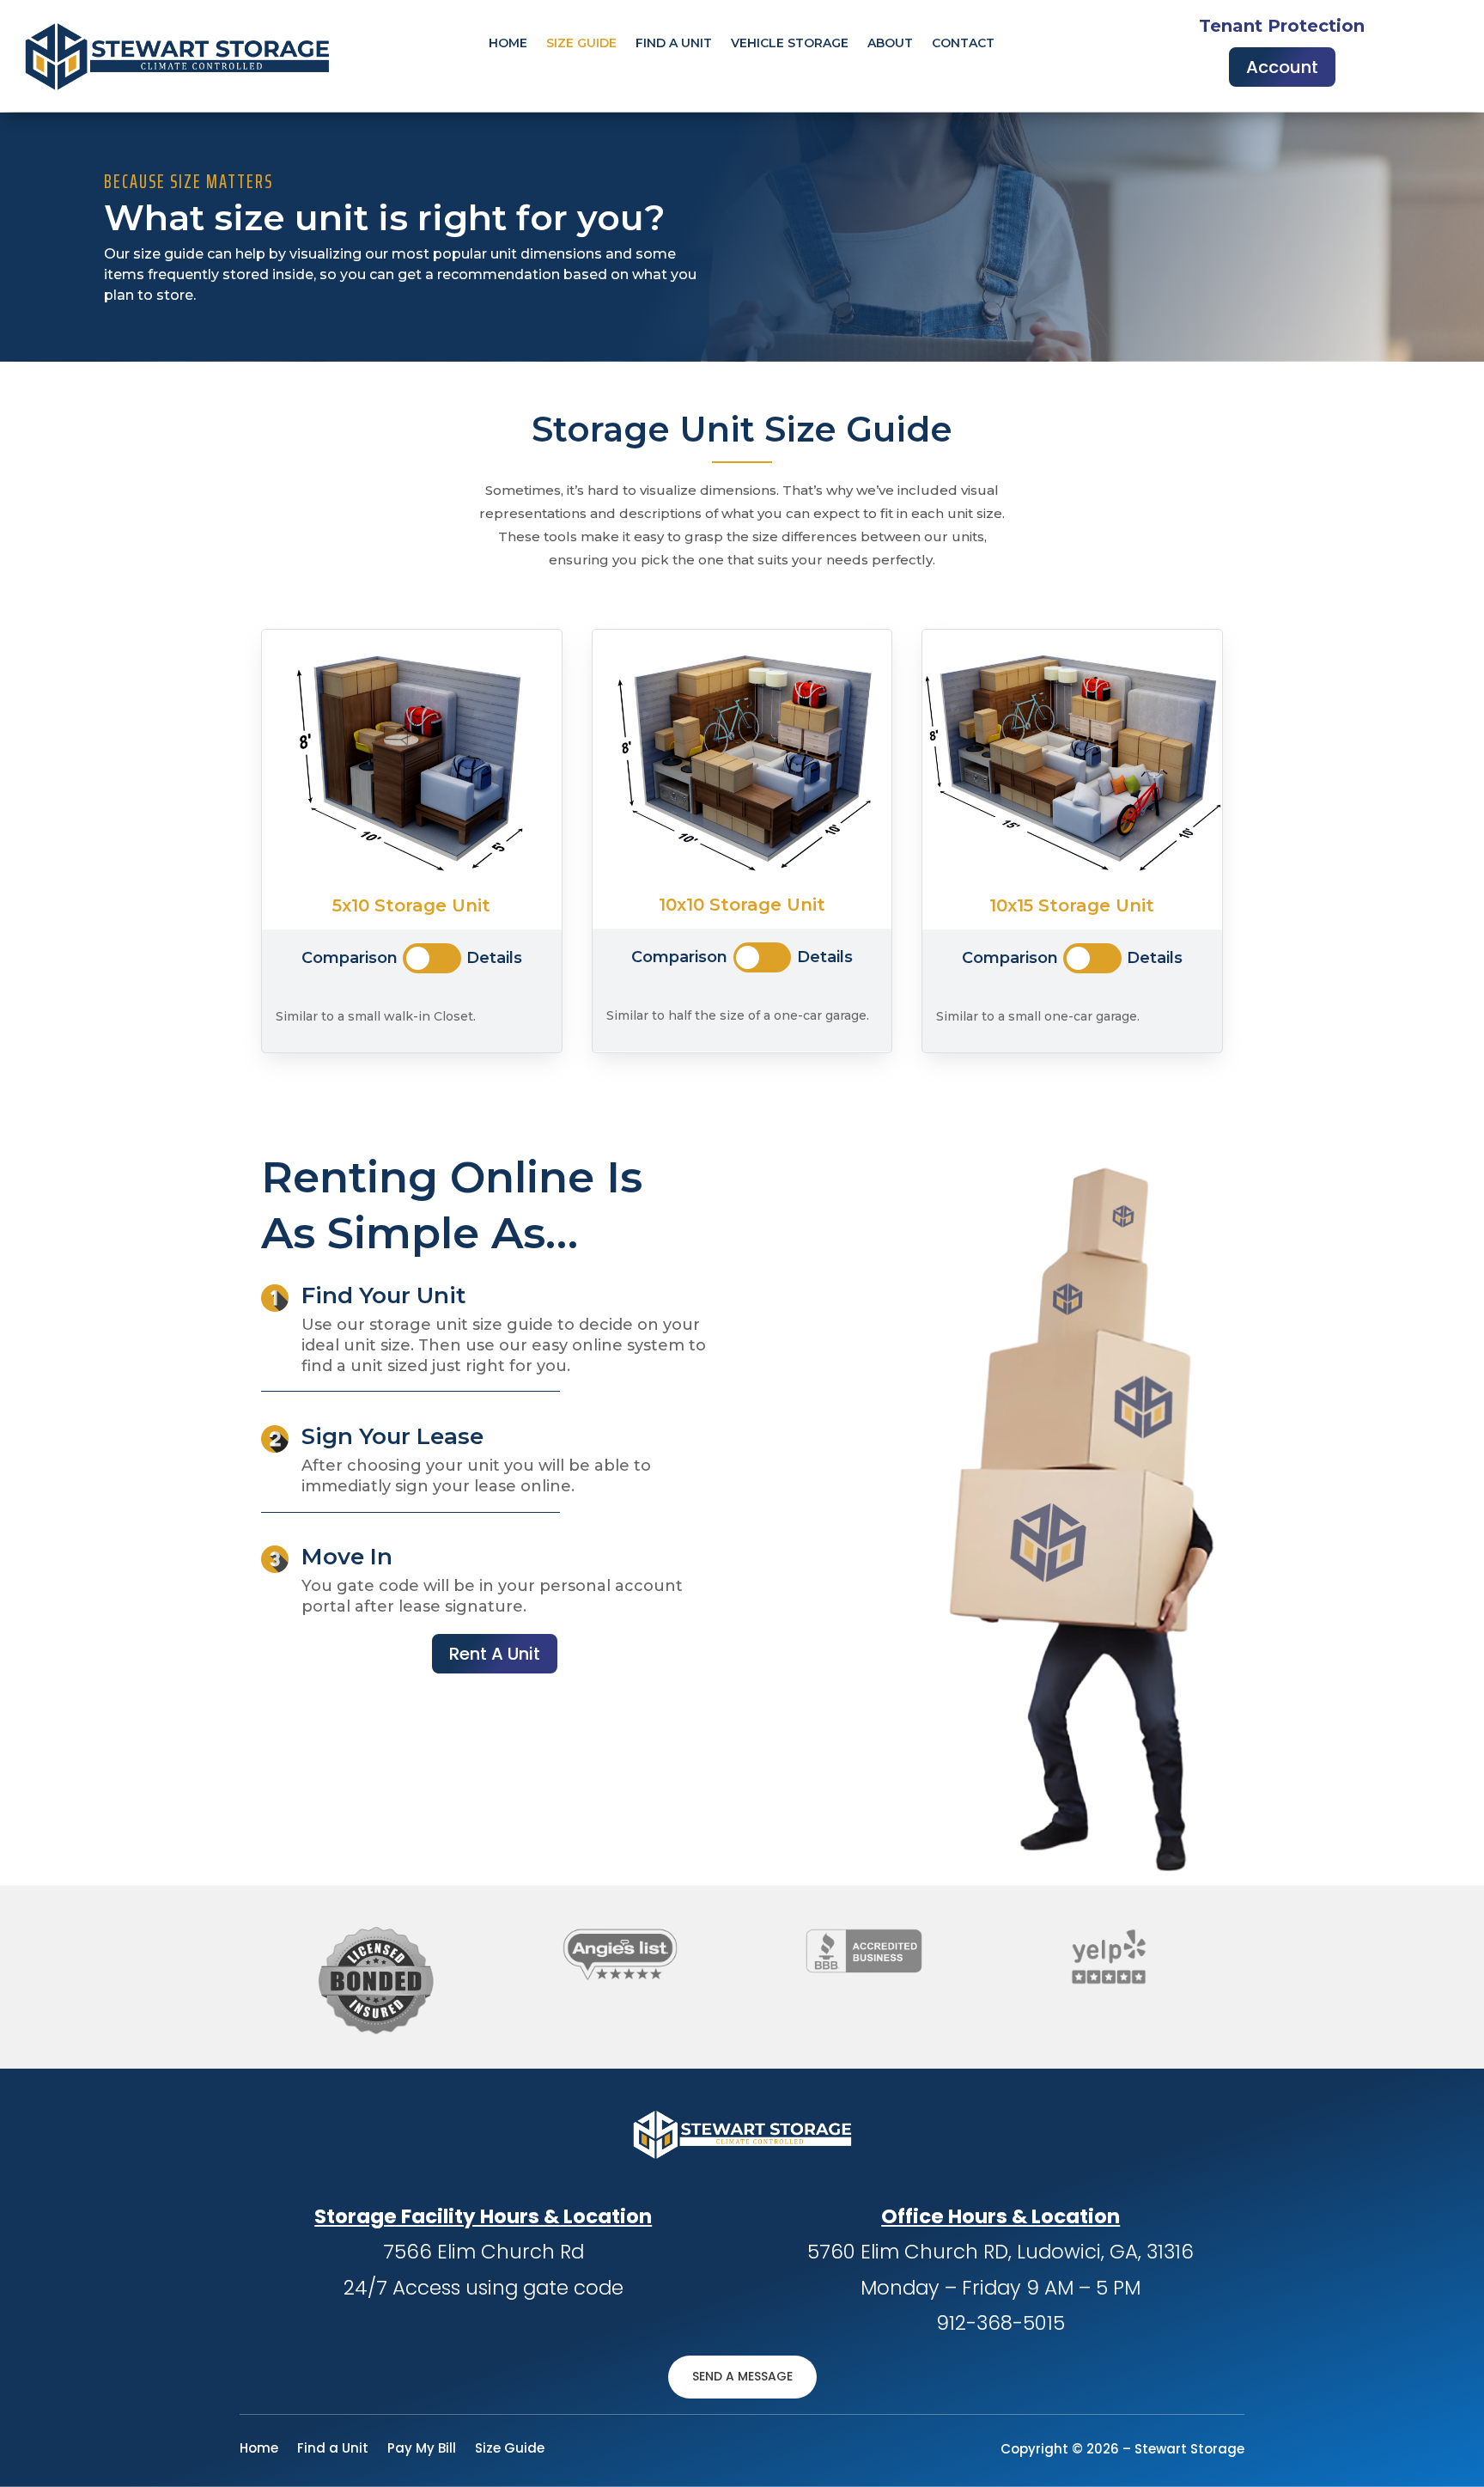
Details (494, 958)
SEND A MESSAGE (742, 2376)
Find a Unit (333, 2450)
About (890, 44)
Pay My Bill (422, 2450)
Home (508, 44)
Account (1282, 67)
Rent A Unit (495, 1654)
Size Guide (581, 44)
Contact (963, 44)
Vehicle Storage (790, 44)
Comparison (350, 958)
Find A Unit (674, 44)
